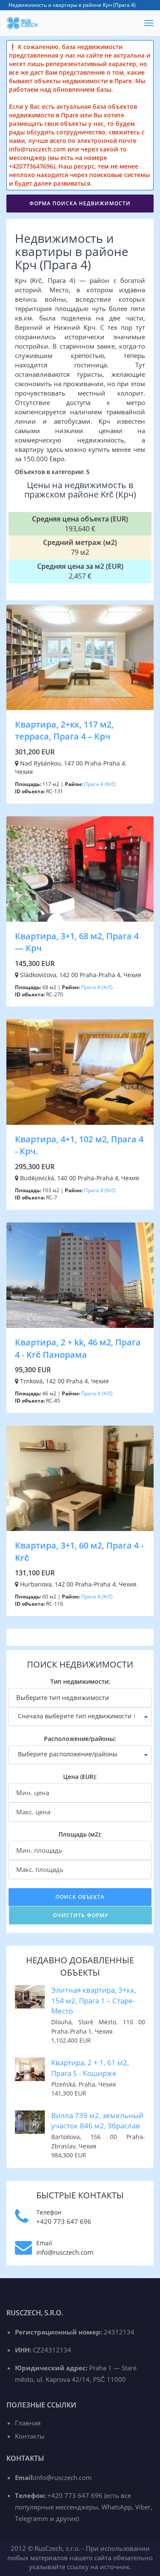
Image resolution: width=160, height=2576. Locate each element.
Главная (28, 2423)
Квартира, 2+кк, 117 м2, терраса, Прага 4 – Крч (64, 731)
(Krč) (110, 784)
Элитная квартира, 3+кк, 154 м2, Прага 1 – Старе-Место (94, 2000)
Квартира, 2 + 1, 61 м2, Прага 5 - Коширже (90, 2068)
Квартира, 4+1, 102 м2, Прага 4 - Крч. (79, 1145)
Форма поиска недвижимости (80, 203)
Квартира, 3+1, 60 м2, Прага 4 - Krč (79, 1551)
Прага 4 (94, 784)
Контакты (30, 2436)
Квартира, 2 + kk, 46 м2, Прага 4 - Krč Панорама (78, 1348)
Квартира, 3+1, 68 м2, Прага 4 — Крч (77, 942)
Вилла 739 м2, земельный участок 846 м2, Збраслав (97, 2120)
